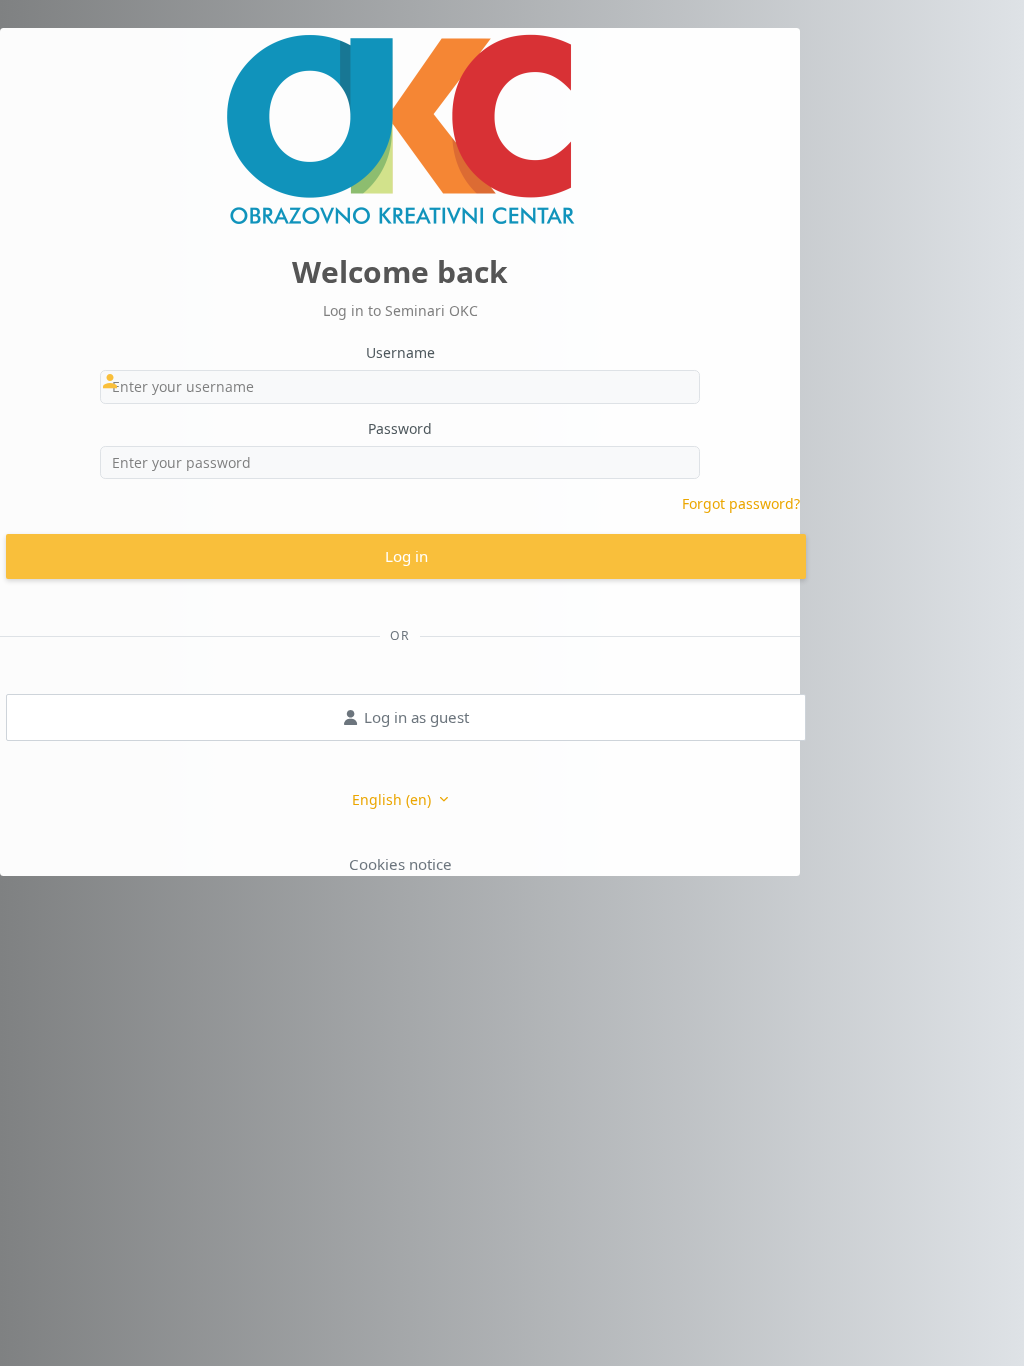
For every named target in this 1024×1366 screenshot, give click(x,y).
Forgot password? (741, 503)
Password (400, 428)
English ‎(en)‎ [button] (393, 799)
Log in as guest (416, 717)
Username (400, 352)
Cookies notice (400, 864)
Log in (406, 556)
